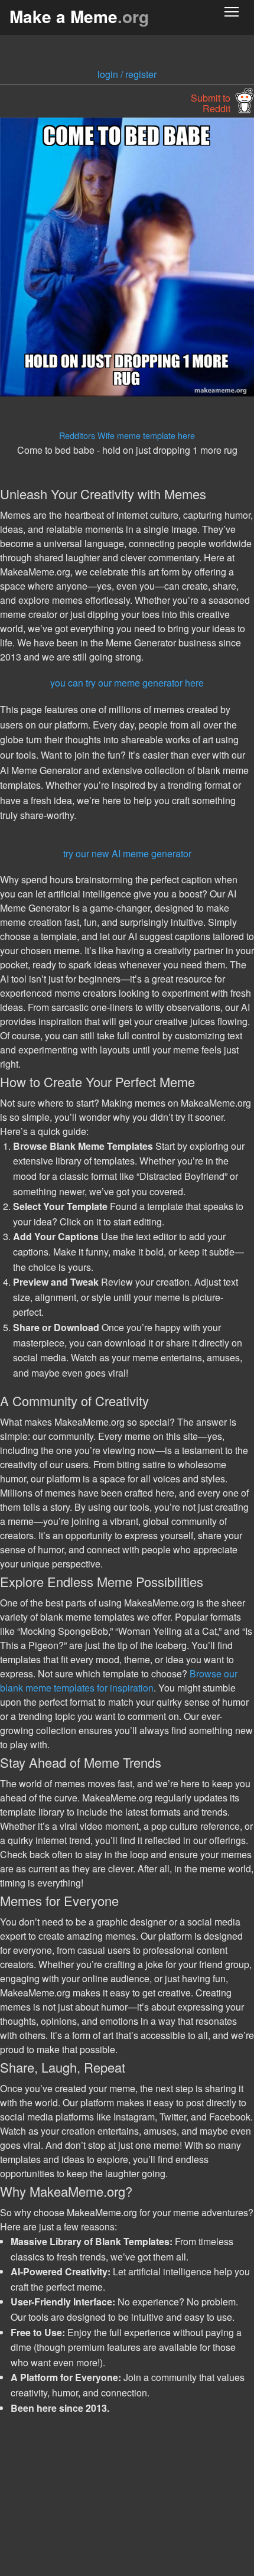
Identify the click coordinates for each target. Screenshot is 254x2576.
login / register (127, 74)
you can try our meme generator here (127, 683)
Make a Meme (79, 16)
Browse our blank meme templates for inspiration (119, 1681)
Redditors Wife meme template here (127, 435)
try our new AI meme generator (127, 853)
